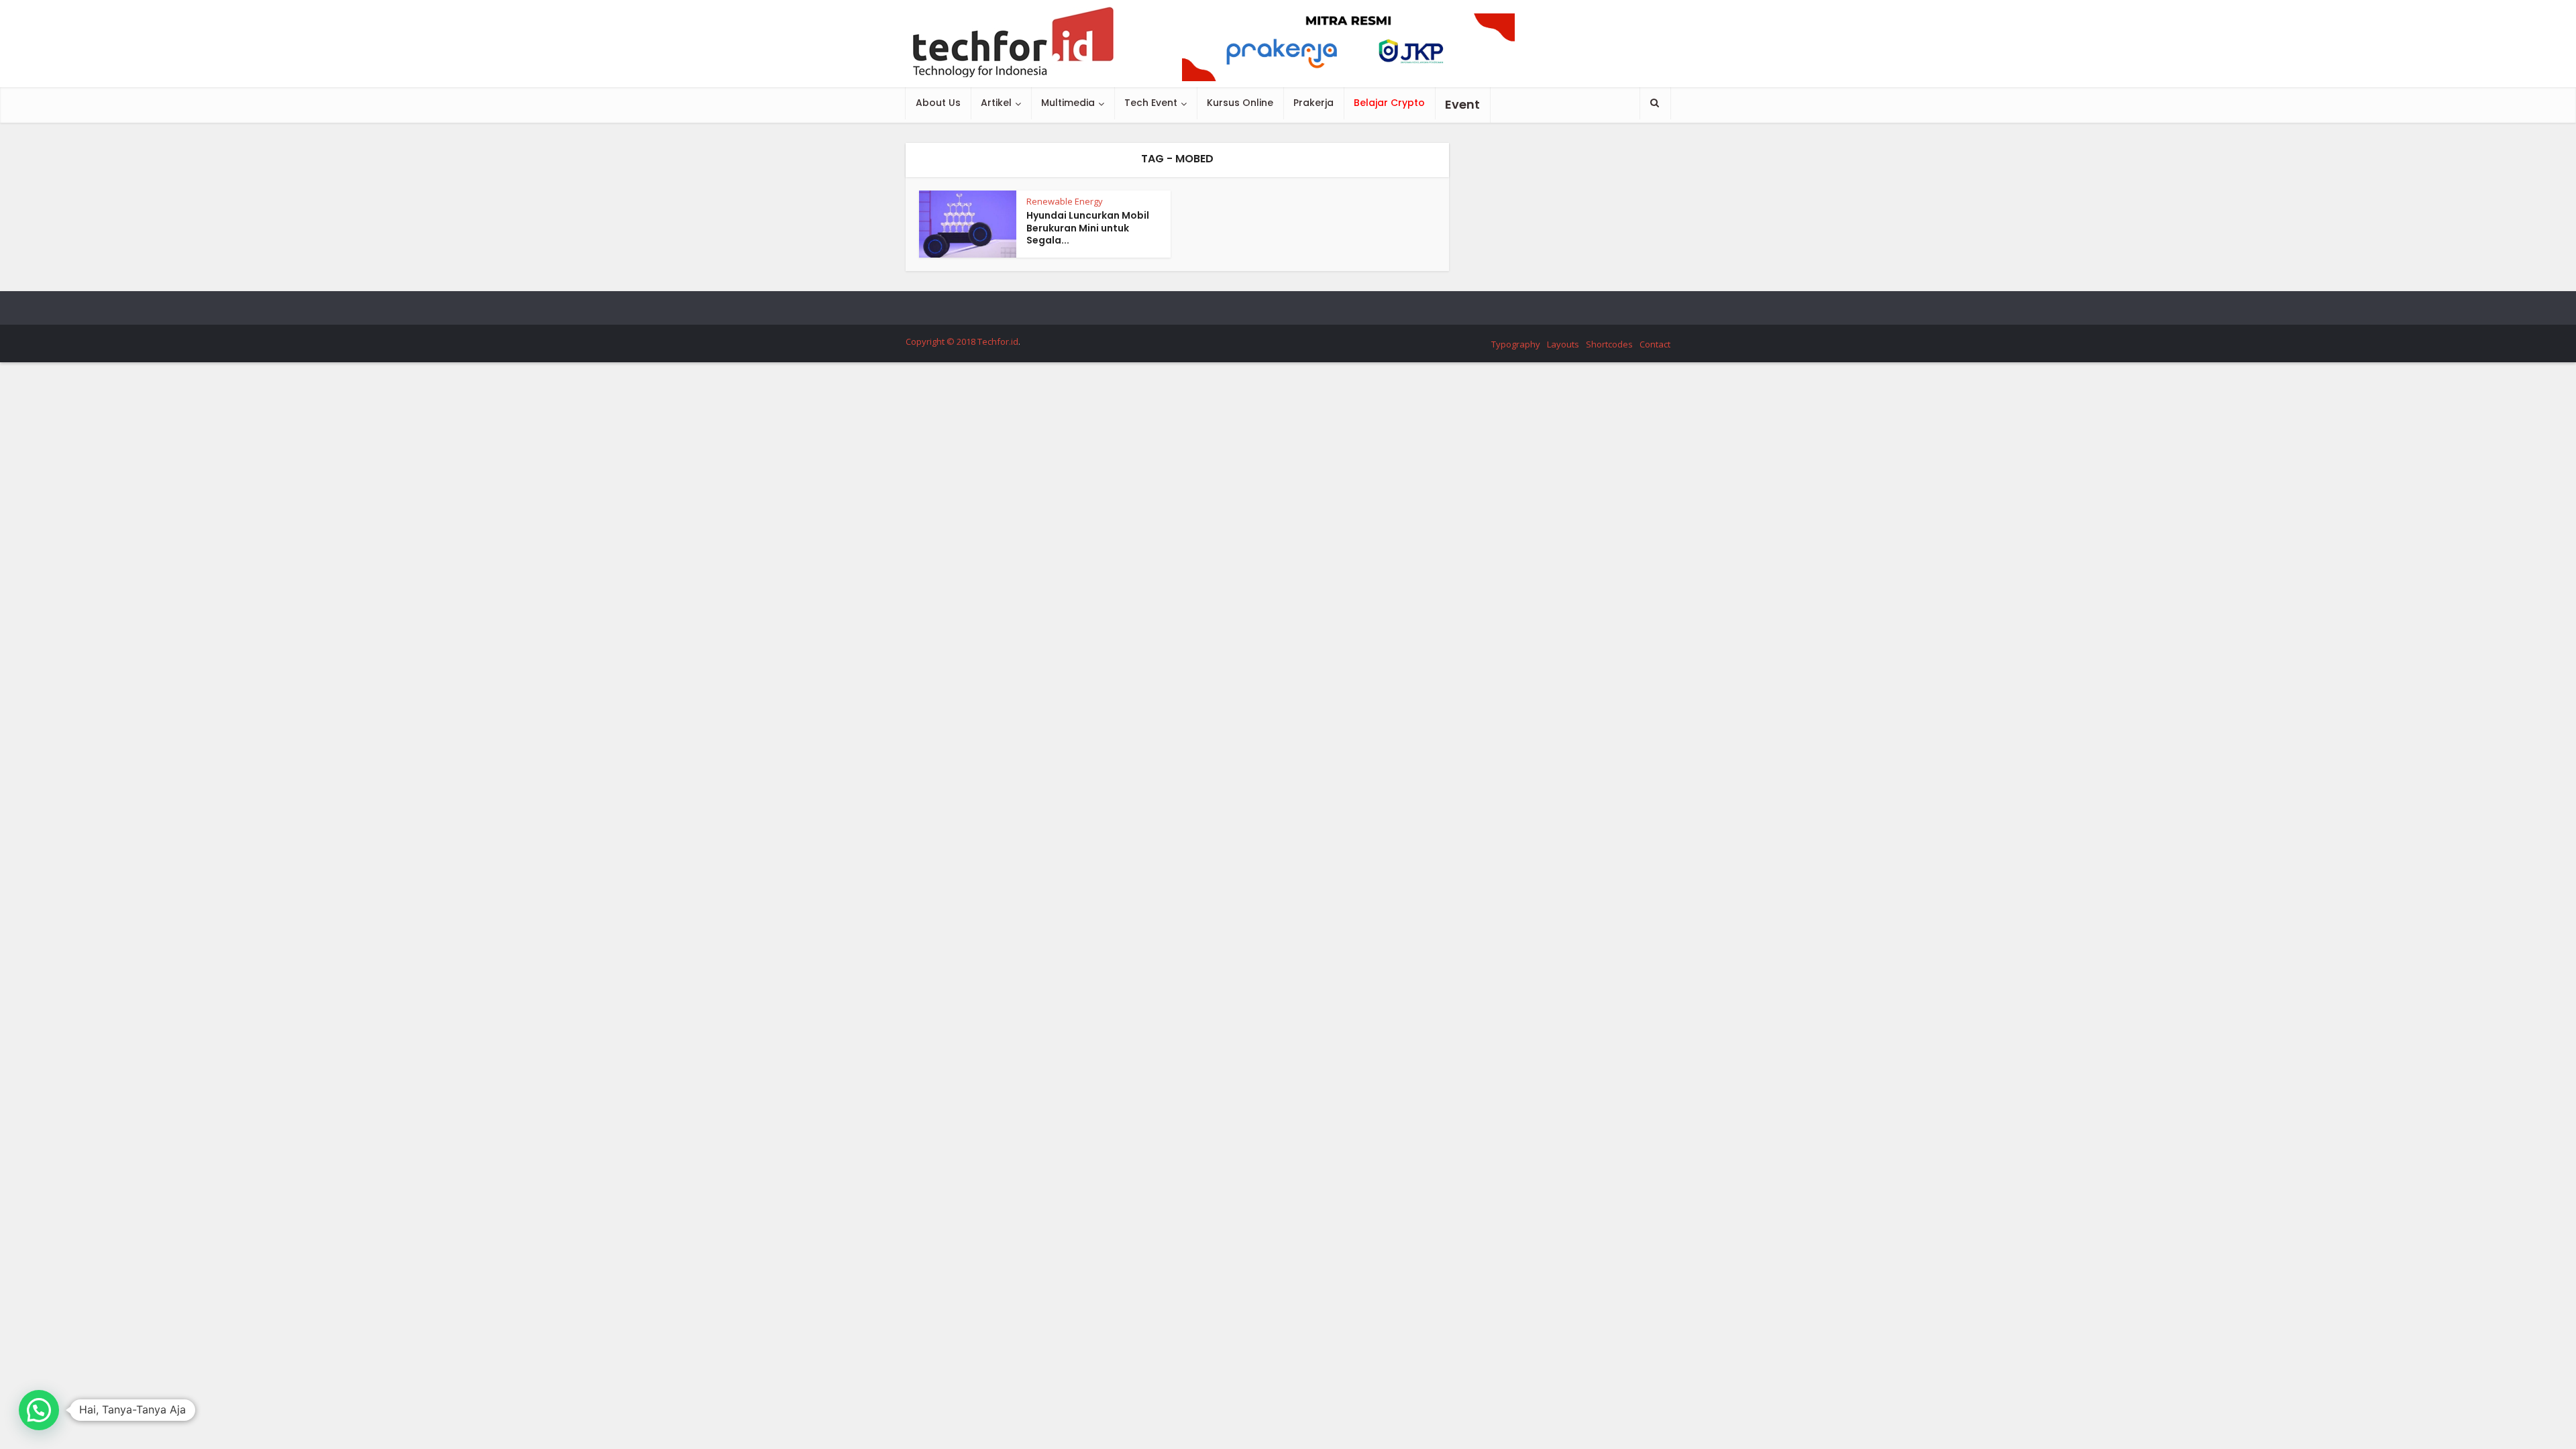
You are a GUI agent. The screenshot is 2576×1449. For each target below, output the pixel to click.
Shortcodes (1609, 344)
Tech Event (1151, 103)
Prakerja (1313, 103)
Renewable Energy (1065, 201)
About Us (938, 103)
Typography (1516, 344)
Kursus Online (1240, 103)
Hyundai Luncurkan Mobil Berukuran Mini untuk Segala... (1088, 228)
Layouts (1563, 344)
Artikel (996, 103)
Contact (1655, 344)
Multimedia (1068, 103)
